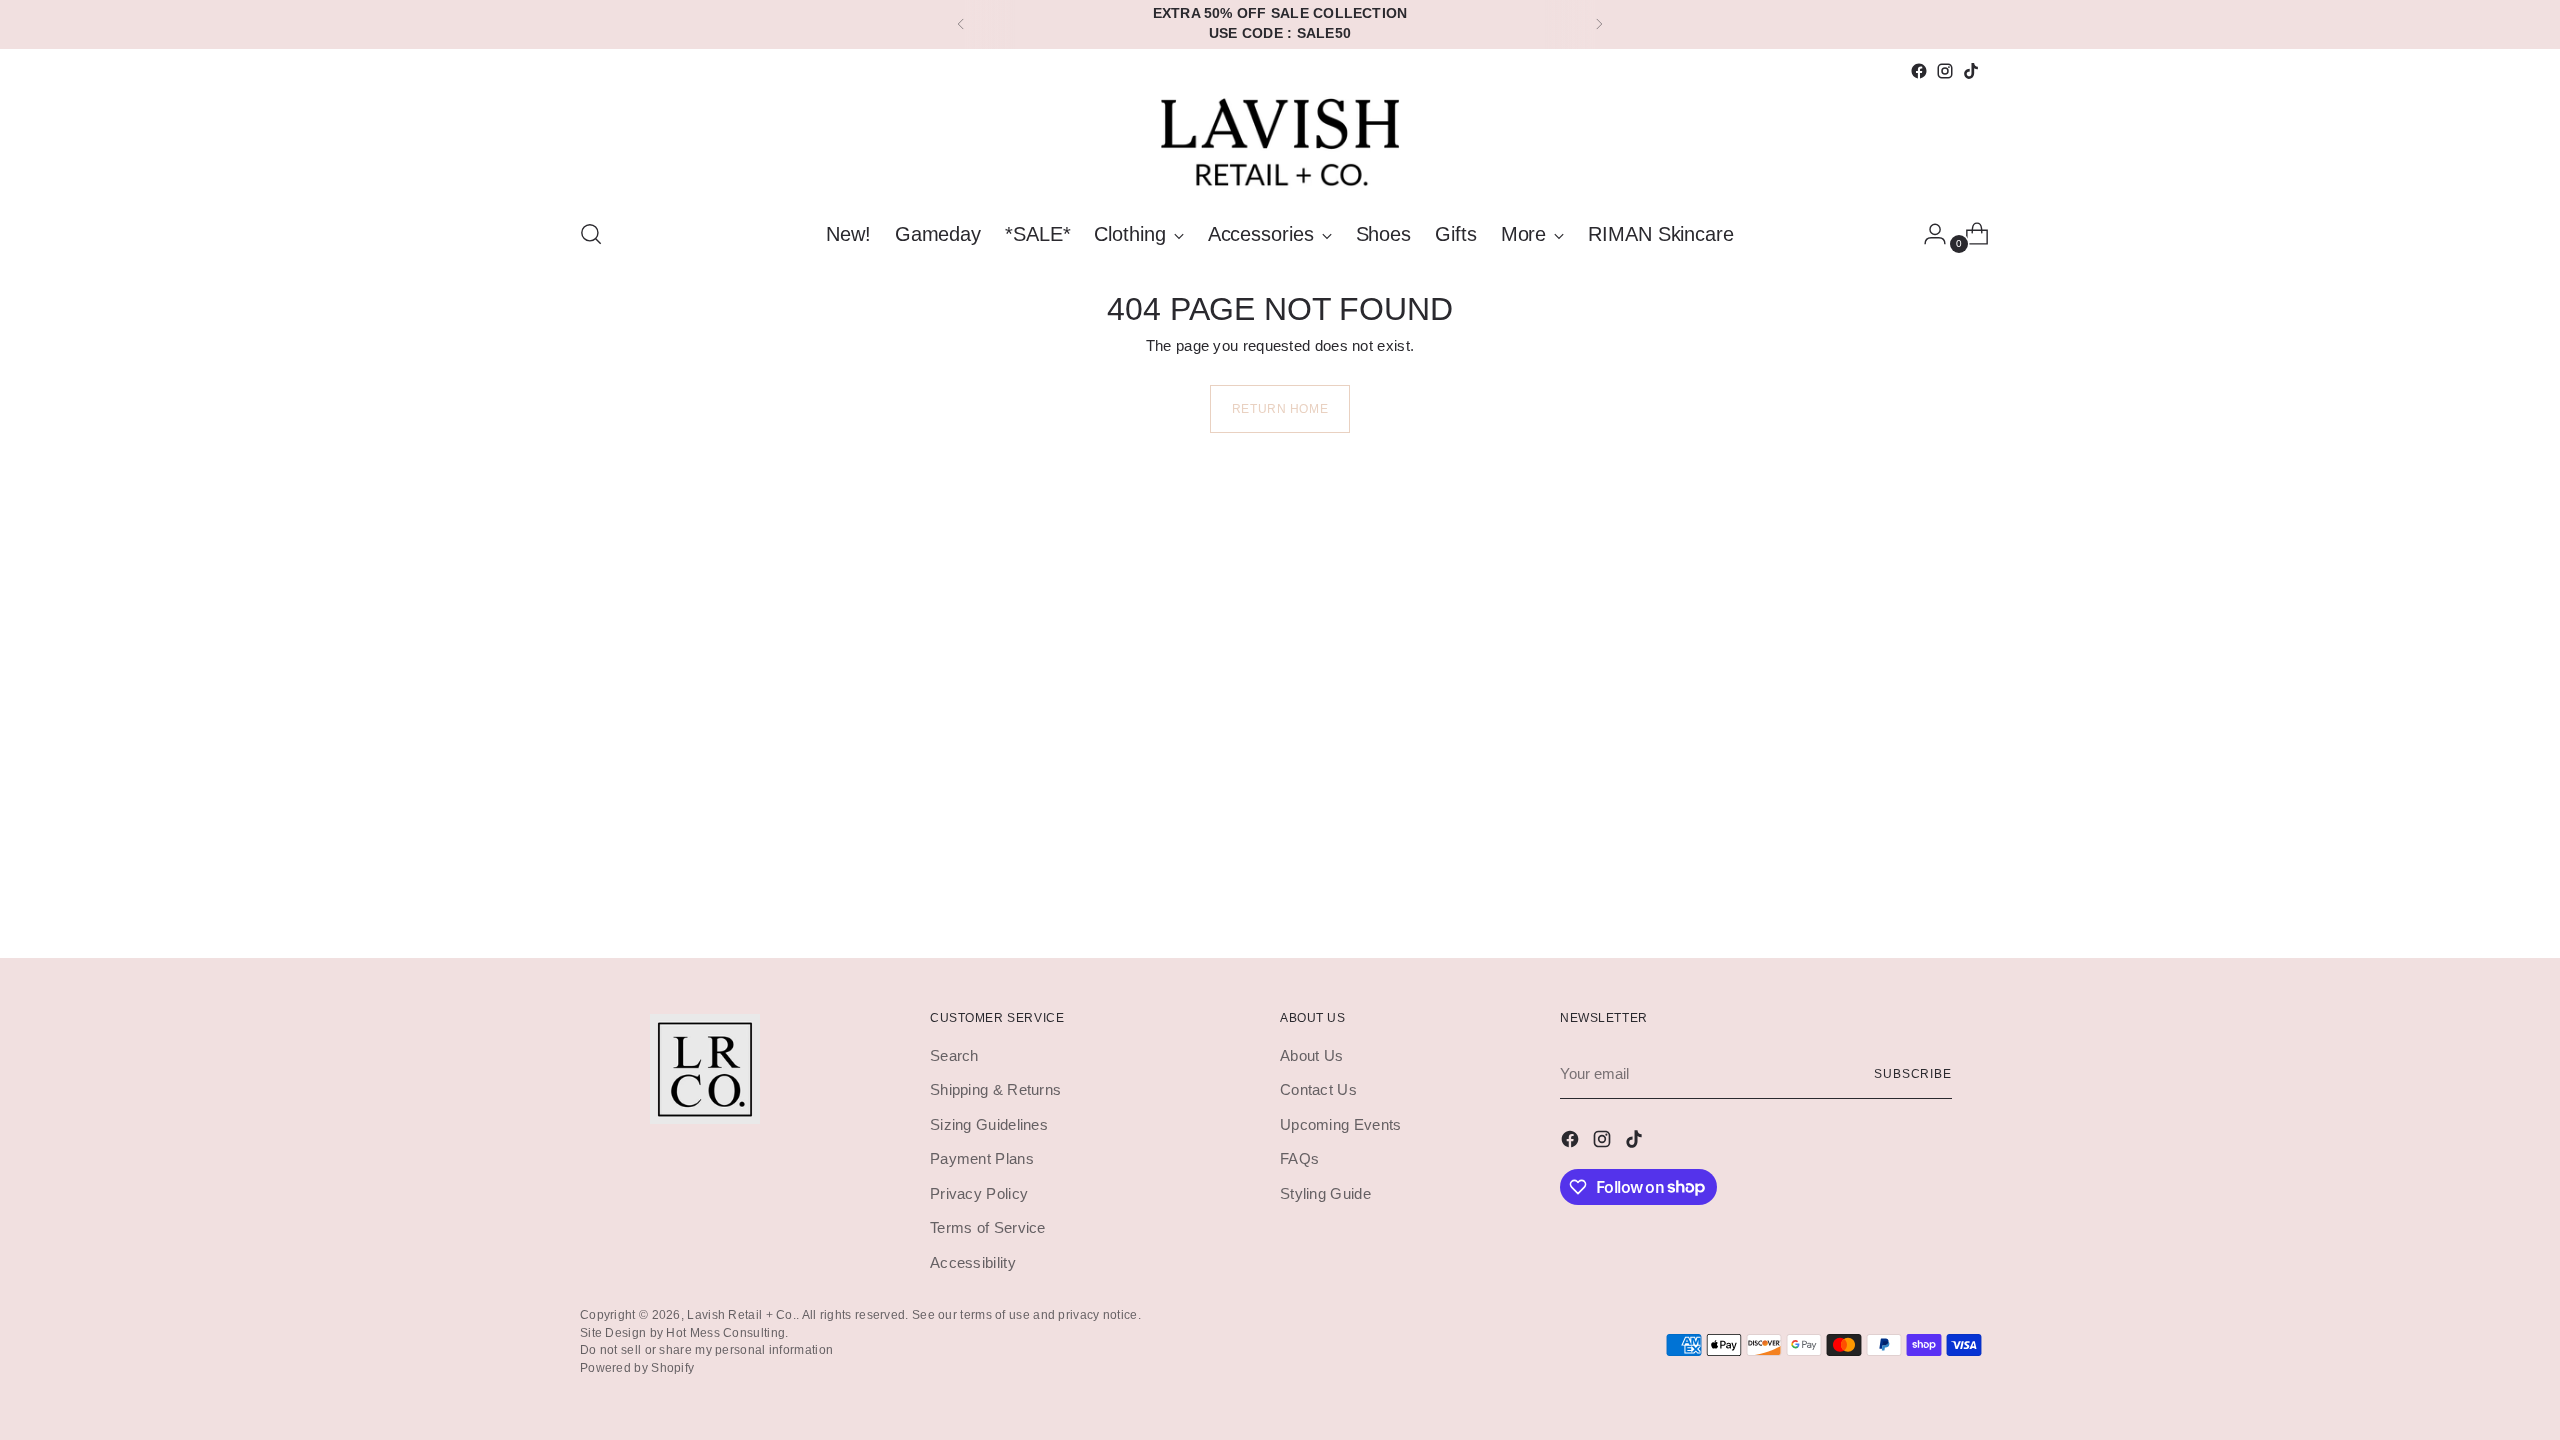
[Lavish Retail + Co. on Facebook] (1919, 71)
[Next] (1599, 24)
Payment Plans (982, 1158)
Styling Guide (1325, 1193)
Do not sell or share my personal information (706, 1349)
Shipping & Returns (995, 1089)
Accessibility (973, 1262)
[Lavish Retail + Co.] (1280, 142)
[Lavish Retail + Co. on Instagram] (1945, 71)
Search (954, 1055)
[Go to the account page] (1927, 234)
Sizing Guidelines (989, 1124)
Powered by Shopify (637, 1367)
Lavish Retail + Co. (741, 1314)
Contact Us (1318, 1089)
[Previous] (961, 24)
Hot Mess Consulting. (727, 1332)
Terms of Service (988, 1227)
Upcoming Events (1341, 1124)
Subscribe (1913, 1073)
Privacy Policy (979, 1193)
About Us (1311, 1055)
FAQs (1299, 1158)
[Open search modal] (591, 234)
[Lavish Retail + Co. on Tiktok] (1971, 71)
